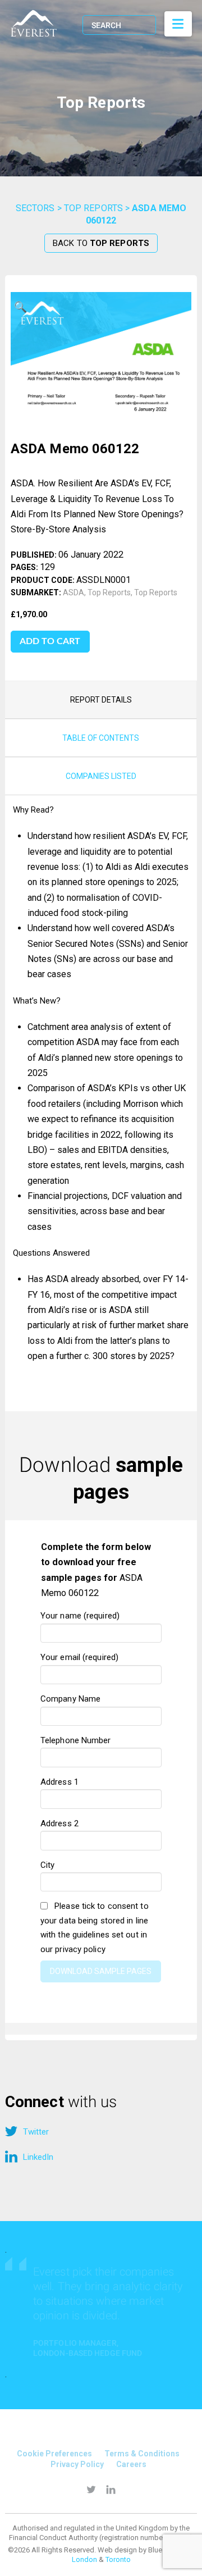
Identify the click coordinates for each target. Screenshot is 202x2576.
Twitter (36, 2132)
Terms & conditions (142, 2454)
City (47, 1865)
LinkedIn (38, 2157)
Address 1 (59, 1782)
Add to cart (50, 641)
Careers (131, 2464)
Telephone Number (76, 1740)
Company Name (70, 1699)
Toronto (118, 2559)
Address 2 (59, 1823)
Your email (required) (79, 1657)
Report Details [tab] (101, 700)
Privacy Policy (77, 2464)
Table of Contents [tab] (101, 738)
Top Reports (93, 208)
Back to (101, 243)
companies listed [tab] (101, 776)
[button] (21, 308)
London (84, 2559)
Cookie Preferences (54, 2454)
